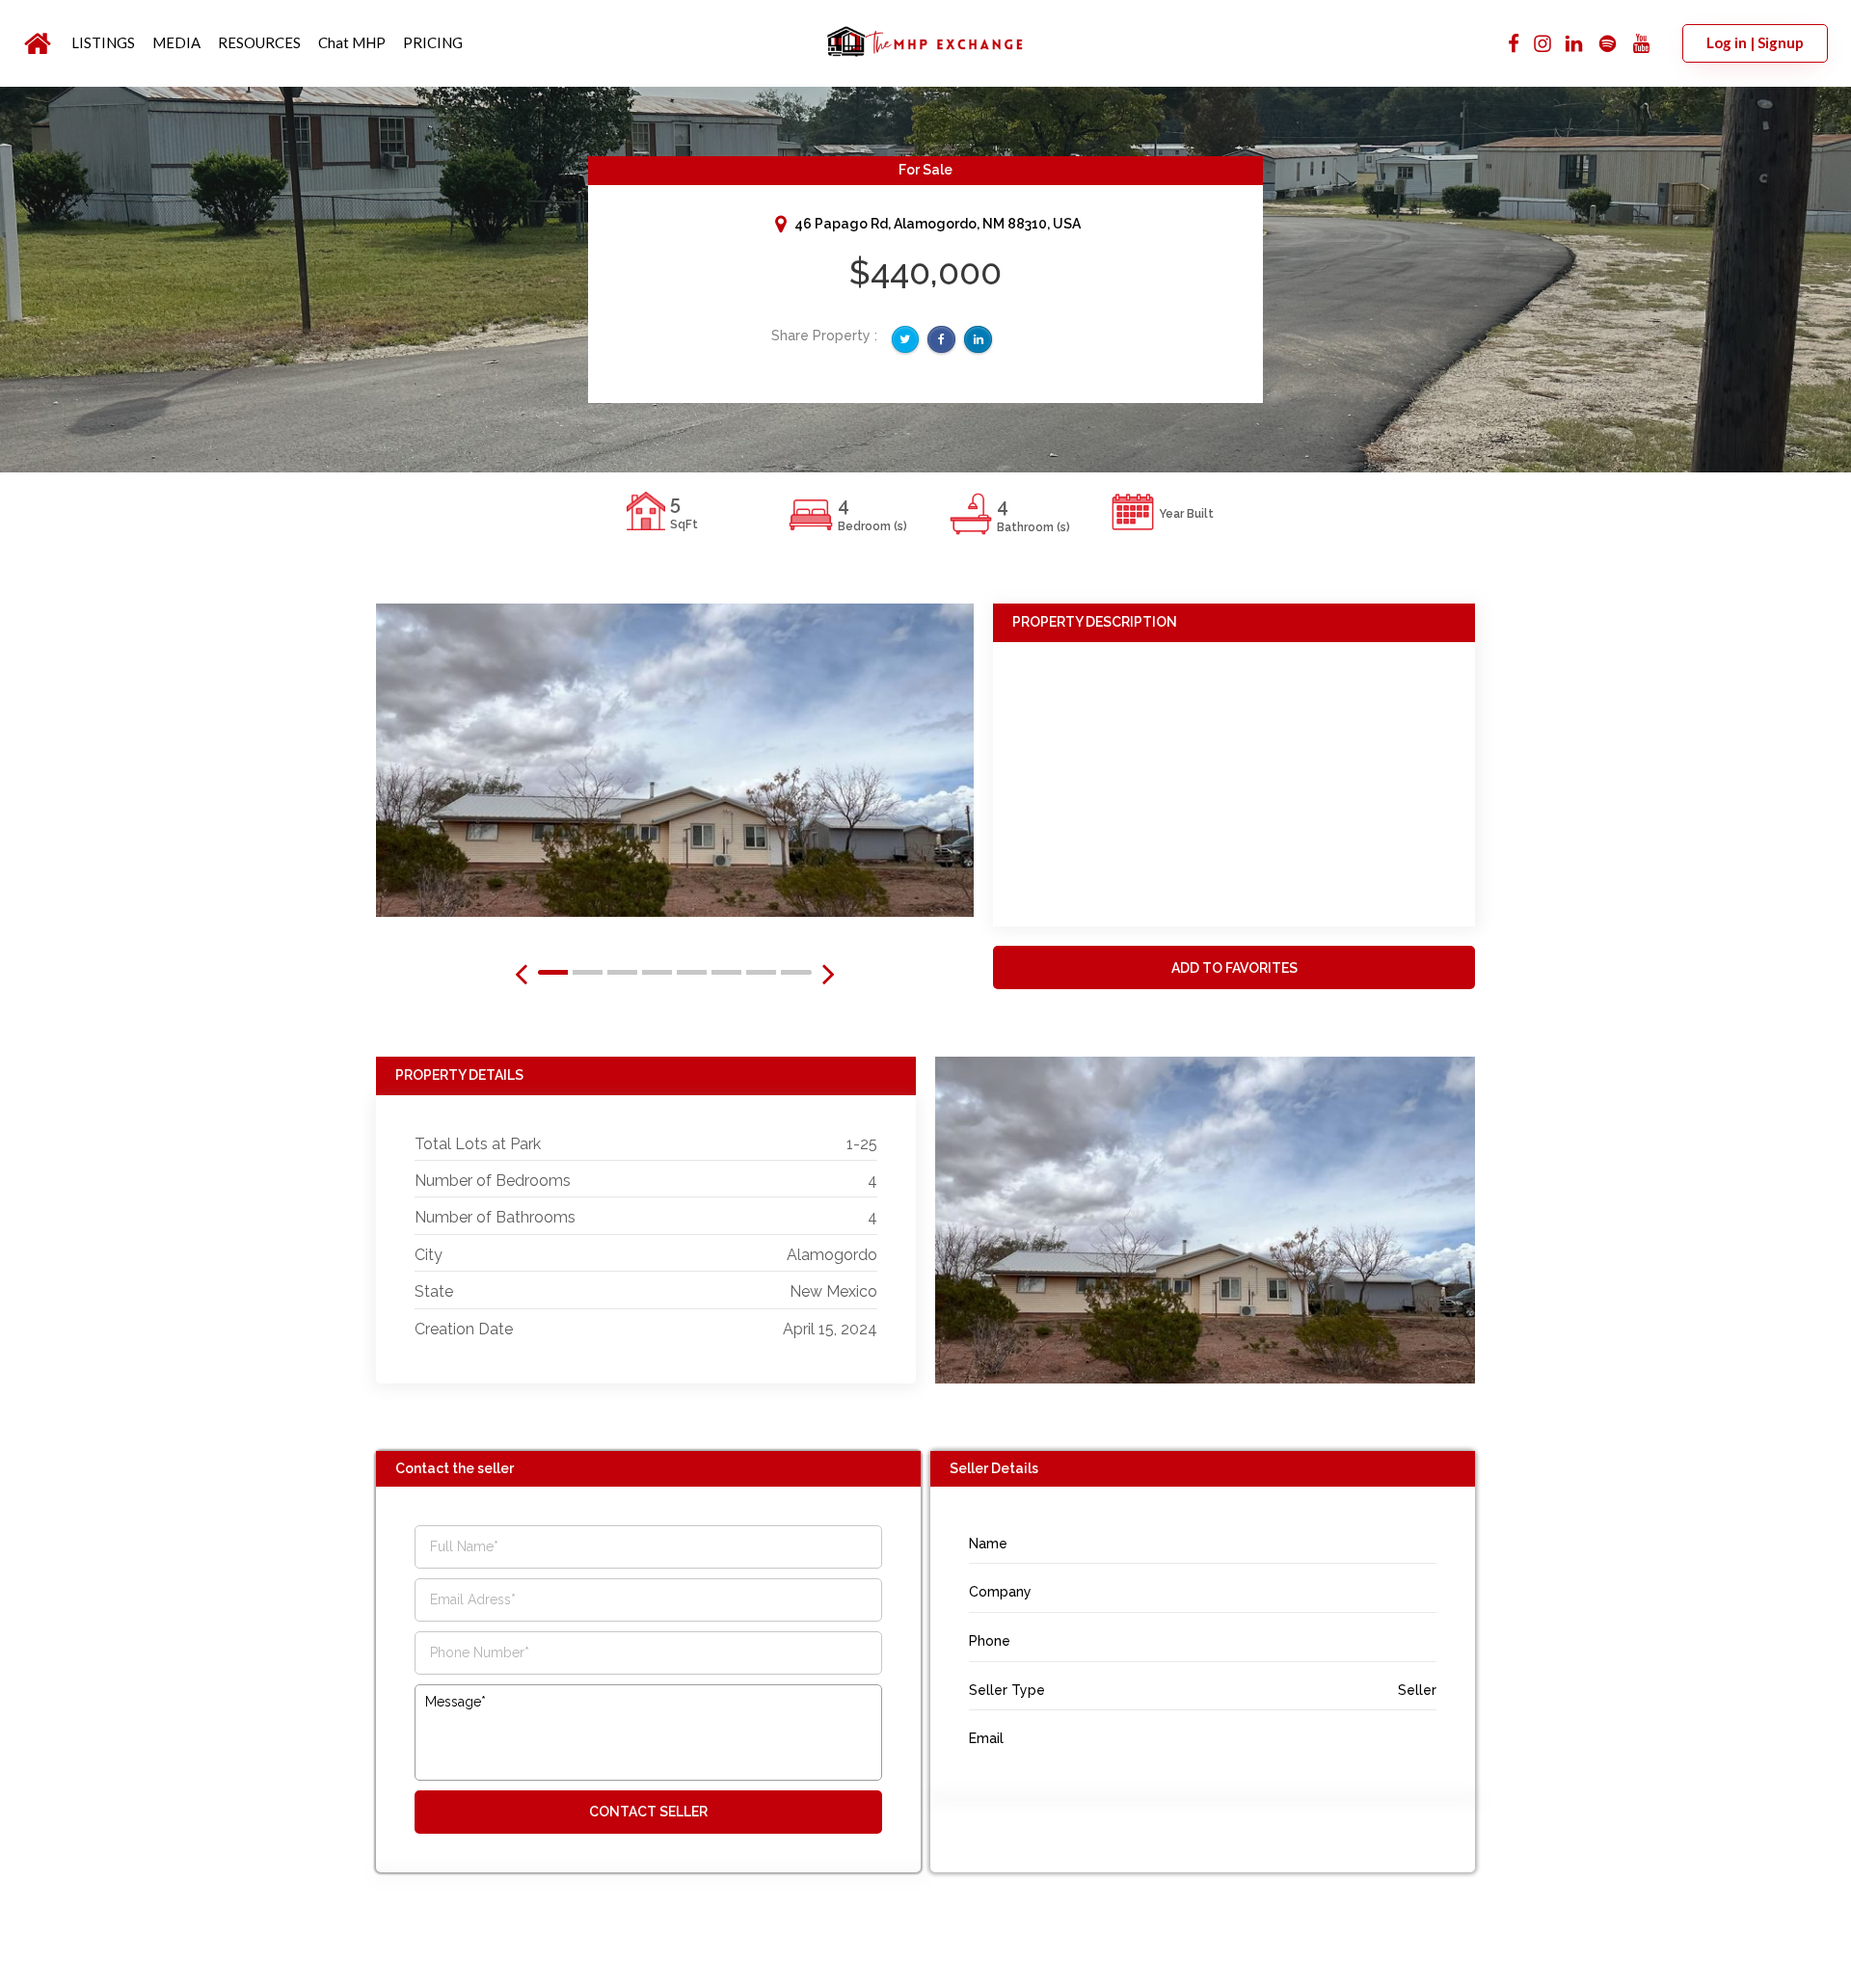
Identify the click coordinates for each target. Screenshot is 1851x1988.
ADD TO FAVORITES (1234, 968)
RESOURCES (259, 42)
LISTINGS (103, 42)
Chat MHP (352, 42)
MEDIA (176, 42)
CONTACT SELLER (648, 1812)
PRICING (433, 42)
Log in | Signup (1755, 42)
